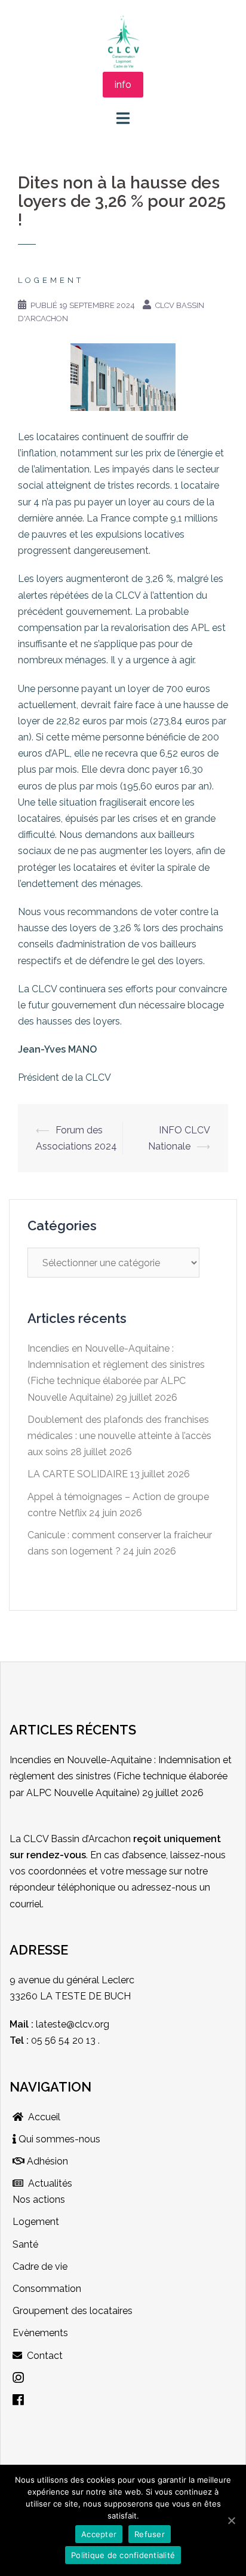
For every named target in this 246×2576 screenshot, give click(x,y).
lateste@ (55, 2024)
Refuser (150, 2534)
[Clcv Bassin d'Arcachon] (123, 41)
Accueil (42, 2117)
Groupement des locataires (73, 2311)
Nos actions (39, 2199)
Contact (42, 2356)
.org (101, 2024)
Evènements (40, 2333)
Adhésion (46, 2161)
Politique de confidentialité (123, 2555)
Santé (25, 2244)
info (123, 85)
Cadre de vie (40, 2266)
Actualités (48, 2183)
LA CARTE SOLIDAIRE (78, 1474)
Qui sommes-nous (58, 2139)
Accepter (99, 2534)
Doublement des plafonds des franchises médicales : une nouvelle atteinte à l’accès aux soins (119, 1436)
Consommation (47, 2289)
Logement (51, 280)
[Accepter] (231, 2520)
